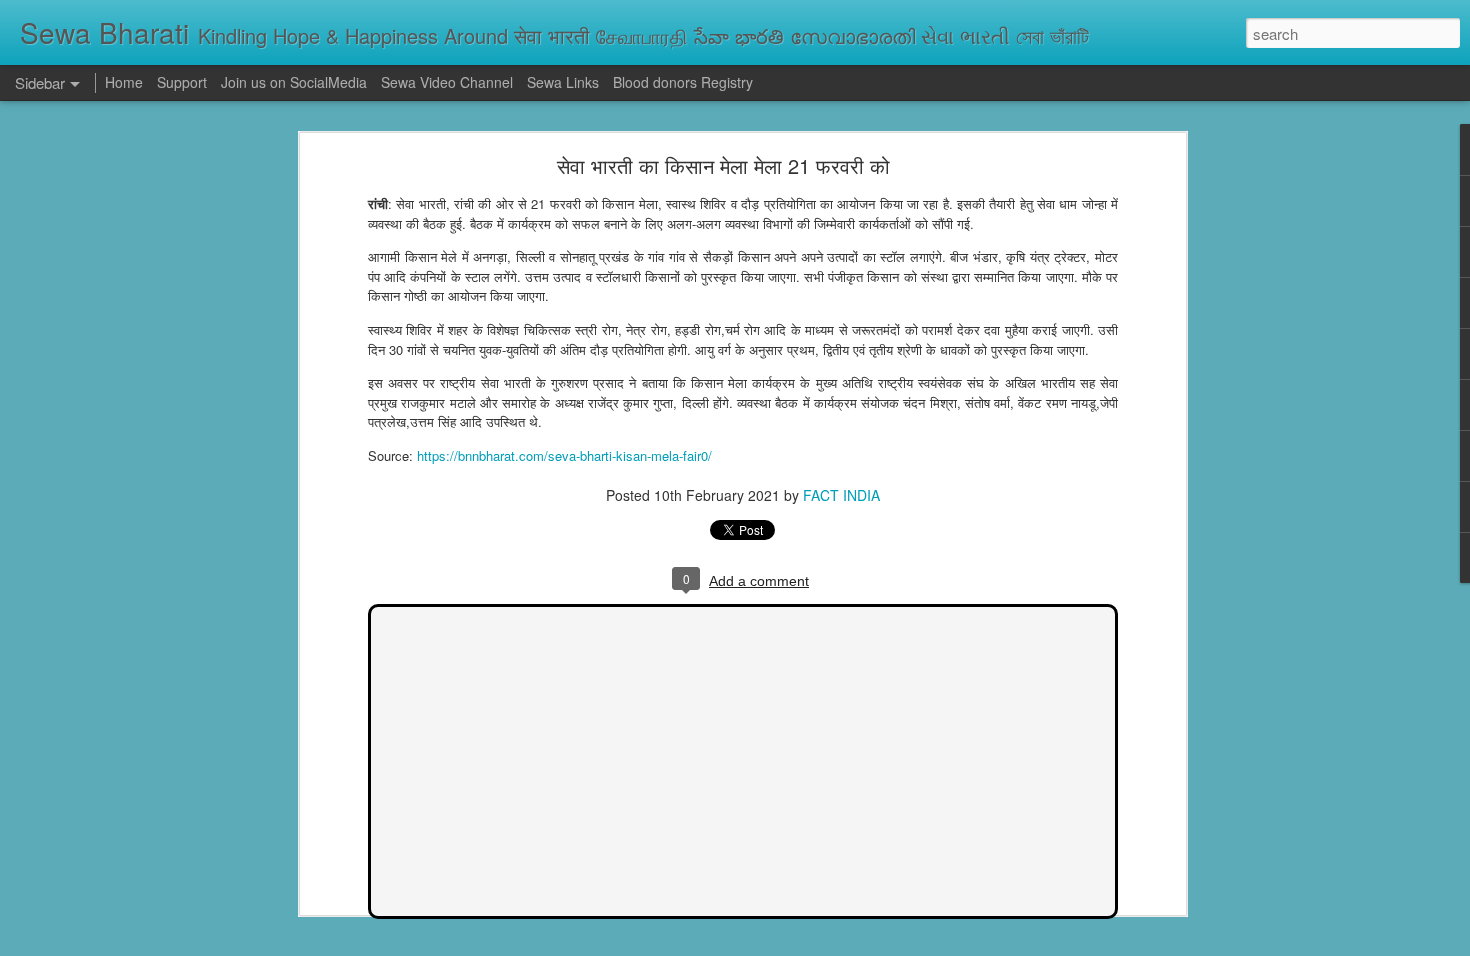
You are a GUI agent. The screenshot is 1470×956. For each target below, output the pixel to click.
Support (182, 82)
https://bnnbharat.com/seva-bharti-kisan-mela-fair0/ (564, 455)
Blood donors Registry (683, 82)
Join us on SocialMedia (294, 82)
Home (124, 82)
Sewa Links (565, 82)
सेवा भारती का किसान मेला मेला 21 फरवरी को (723, 165)
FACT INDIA (841, 495)
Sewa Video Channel (447, 82)
